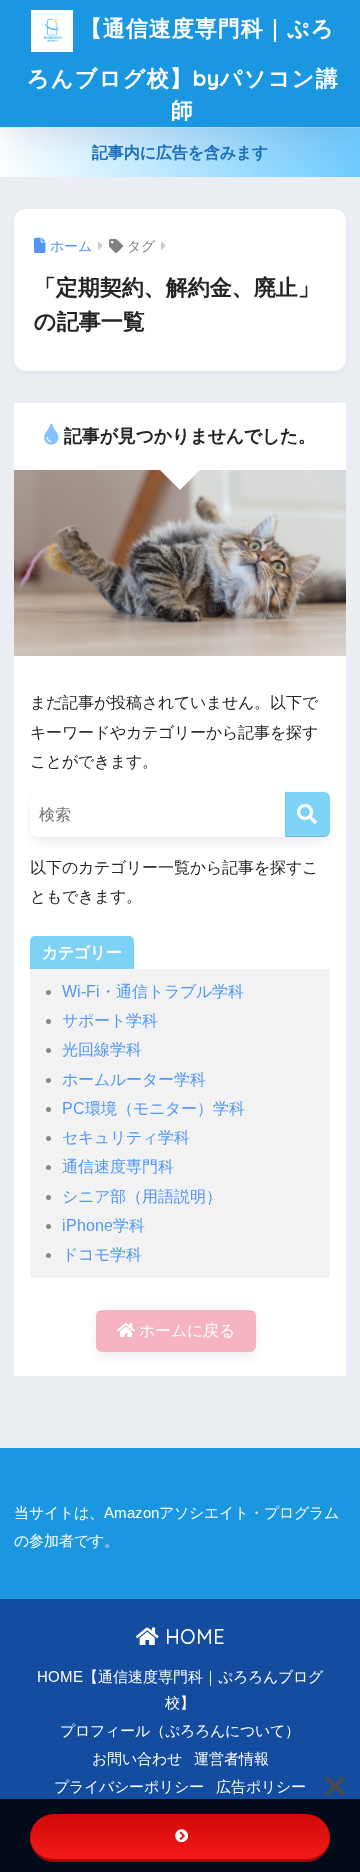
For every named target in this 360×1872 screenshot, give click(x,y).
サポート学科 (110, 1020)
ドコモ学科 (102, 1254)
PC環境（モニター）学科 (153, 1108)
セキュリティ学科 (126, 1137)
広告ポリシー (261, 1787)
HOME (192, 1636)
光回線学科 (102, 1049)
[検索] (307, 814)
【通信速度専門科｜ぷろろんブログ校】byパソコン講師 (183, 68)
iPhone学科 (103, 1225)
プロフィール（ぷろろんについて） (180, 1731)
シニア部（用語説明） (142, 1196)
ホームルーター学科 (134, 1079)
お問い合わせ (137, 1759)
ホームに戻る (185, 1330)
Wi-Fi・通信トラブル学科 (153, 991)
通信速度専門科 (118, 1166)
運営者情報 (231, 1759)
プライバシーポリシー (129, 1787)
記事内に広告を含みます (180, 152)
